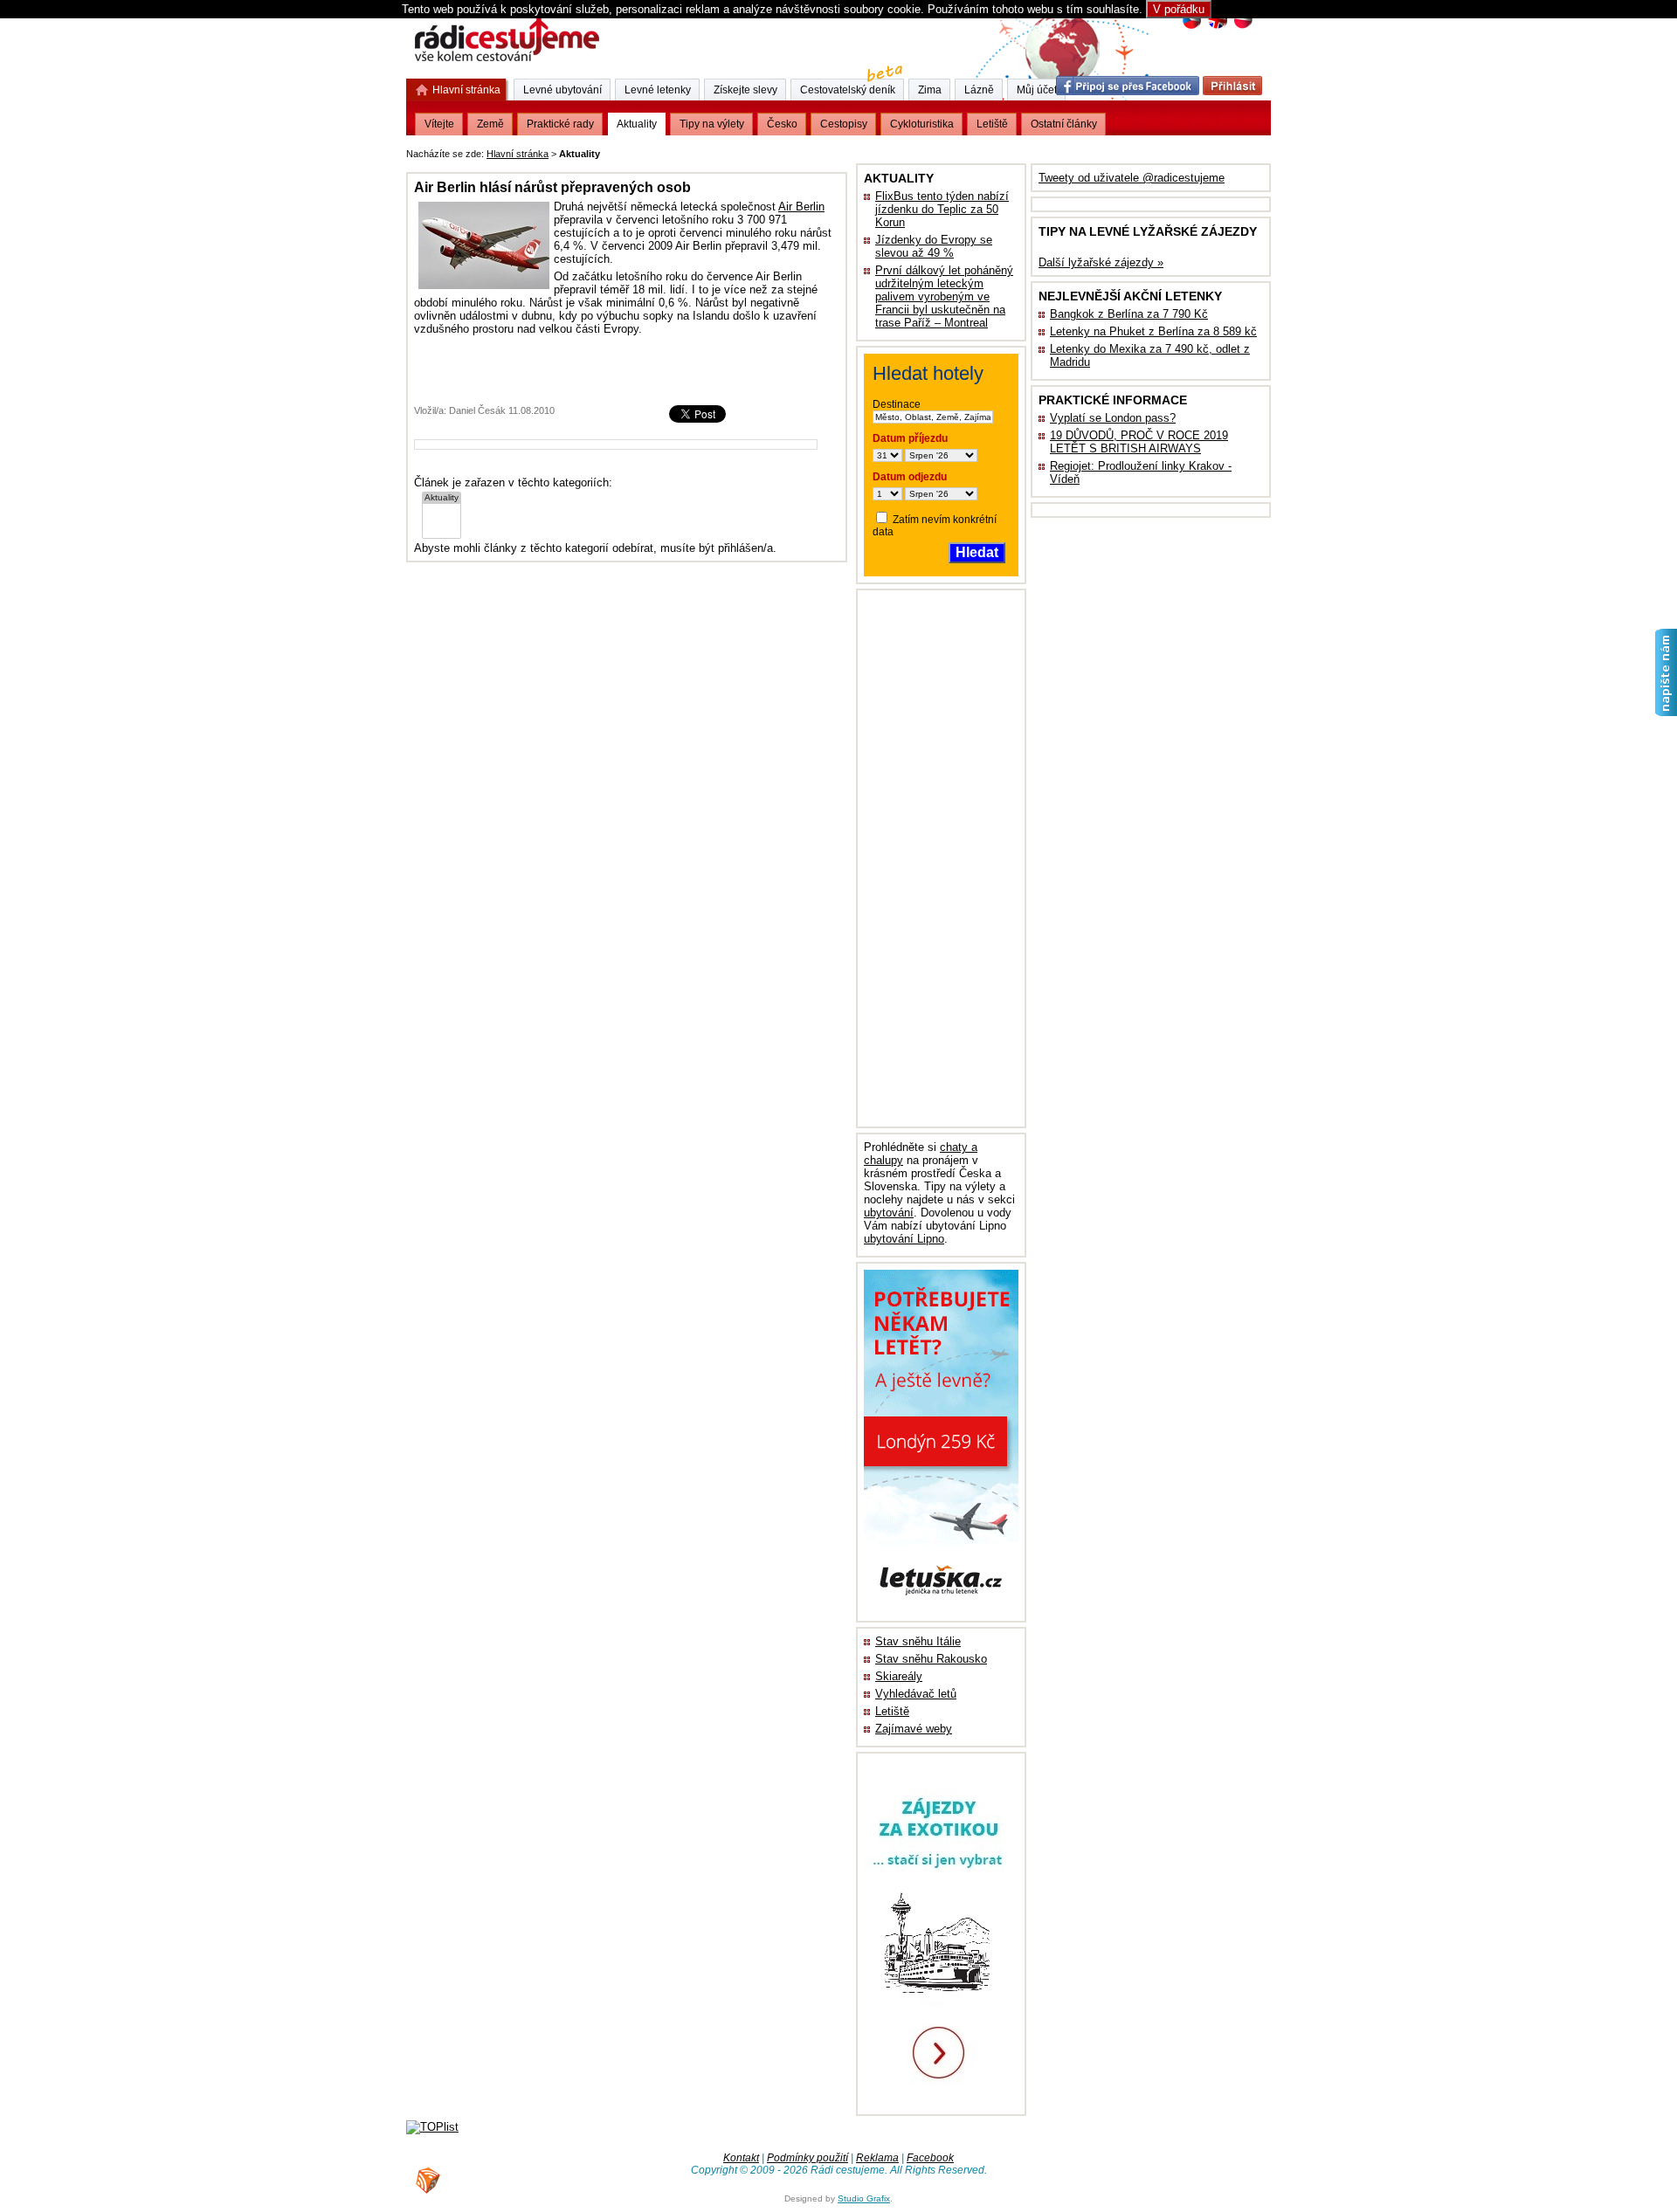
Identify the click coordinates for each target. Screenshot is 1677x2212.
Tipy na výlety (712, 124)
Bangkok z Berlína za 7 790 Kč (1129, 314)
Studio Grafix (864, 2198)
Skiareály (899, 1676)
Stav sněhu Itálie (918, 1641)
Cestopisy (844, 124)
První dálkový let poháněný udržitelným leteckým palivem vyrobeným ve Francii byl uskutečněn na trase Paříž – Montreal (944, 296)
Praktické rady (560, 124)
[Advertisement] (820, 151)
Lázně (979, 90)
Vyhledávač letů (916, 1694)
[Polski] (1242, 27)
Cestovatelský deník (848, 90)
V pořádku (1179, 9)
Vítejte (439, 124)
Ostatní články (1064, 124)
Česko (782, 124)
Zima (930, 90)
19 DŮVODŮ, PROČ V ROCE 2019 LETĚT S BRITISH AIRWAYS (1139, 442)
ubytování (889, 1213)
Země (490, 124)
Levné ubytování (562, 90)
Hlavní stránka (518, 154)
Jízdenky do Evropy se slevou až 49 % (934, 246)
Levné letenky (658, 90)
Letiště (892, 1711)
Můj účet (1037, 90)
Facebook (930, 2158)
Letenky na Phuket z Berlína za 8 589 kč (1153, 331)
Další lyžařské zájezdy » (1101, 262)
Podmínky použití (807, 2158)
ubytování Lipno (904, 1239)
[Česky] (1192, 27)
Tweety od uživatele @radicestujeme (1132, 178)
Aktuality (637, 124)
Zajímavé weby (914, 1729)
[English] (1217, 27)
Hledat (977, 552)
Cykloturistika (922, 124)
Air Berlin (801, 207)
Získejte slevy (745, 90)
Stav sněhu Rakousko (931, 1659)
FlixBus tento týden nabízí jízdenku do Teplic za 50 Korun (942, 209)
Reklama (877, 2158)
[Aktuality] (442, 498)
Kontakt (741, 2158)
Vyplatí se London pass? (1113, 418)
